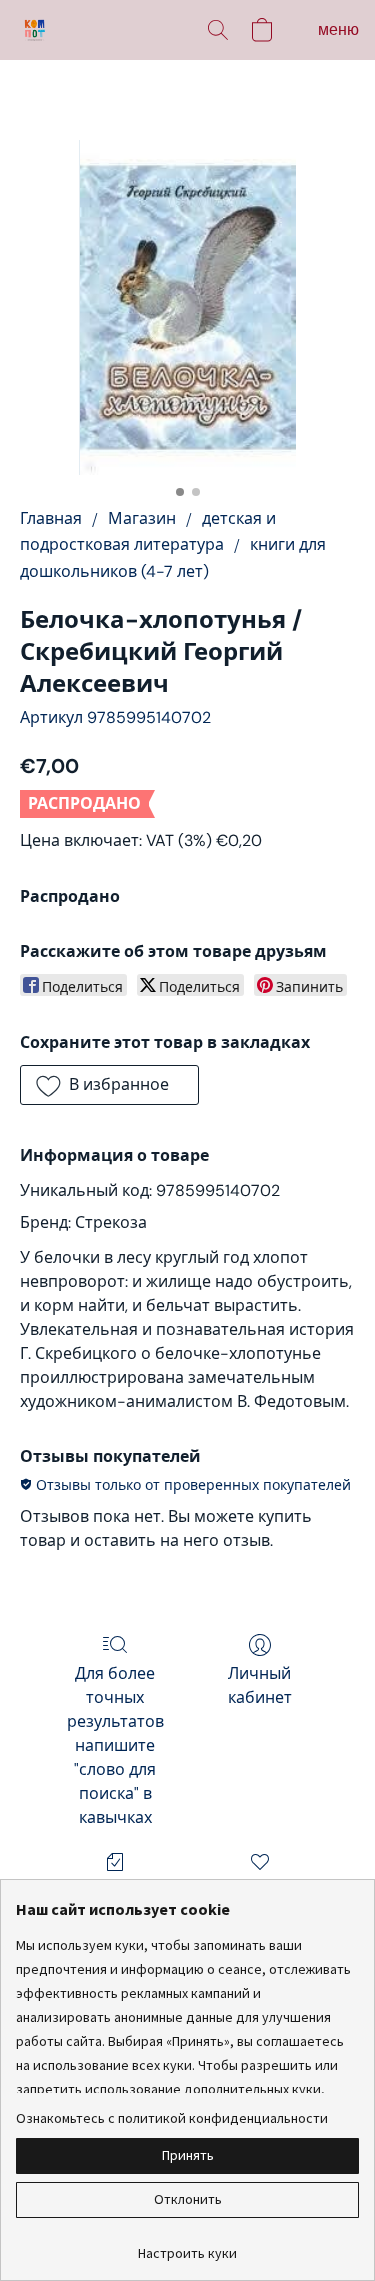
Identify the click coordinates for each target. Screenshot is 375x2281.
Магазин (142, 518)
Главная (51, 518)
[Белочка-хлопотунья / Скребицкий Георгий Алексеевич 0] (187, 307)
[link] (187, 2245)
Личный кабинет (260, 1685)
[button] (36, 30)
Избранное (260, 1890)
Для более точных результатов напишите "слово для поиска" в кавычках (115, 1745)
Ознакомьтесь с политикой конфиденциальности (172, 2118)
